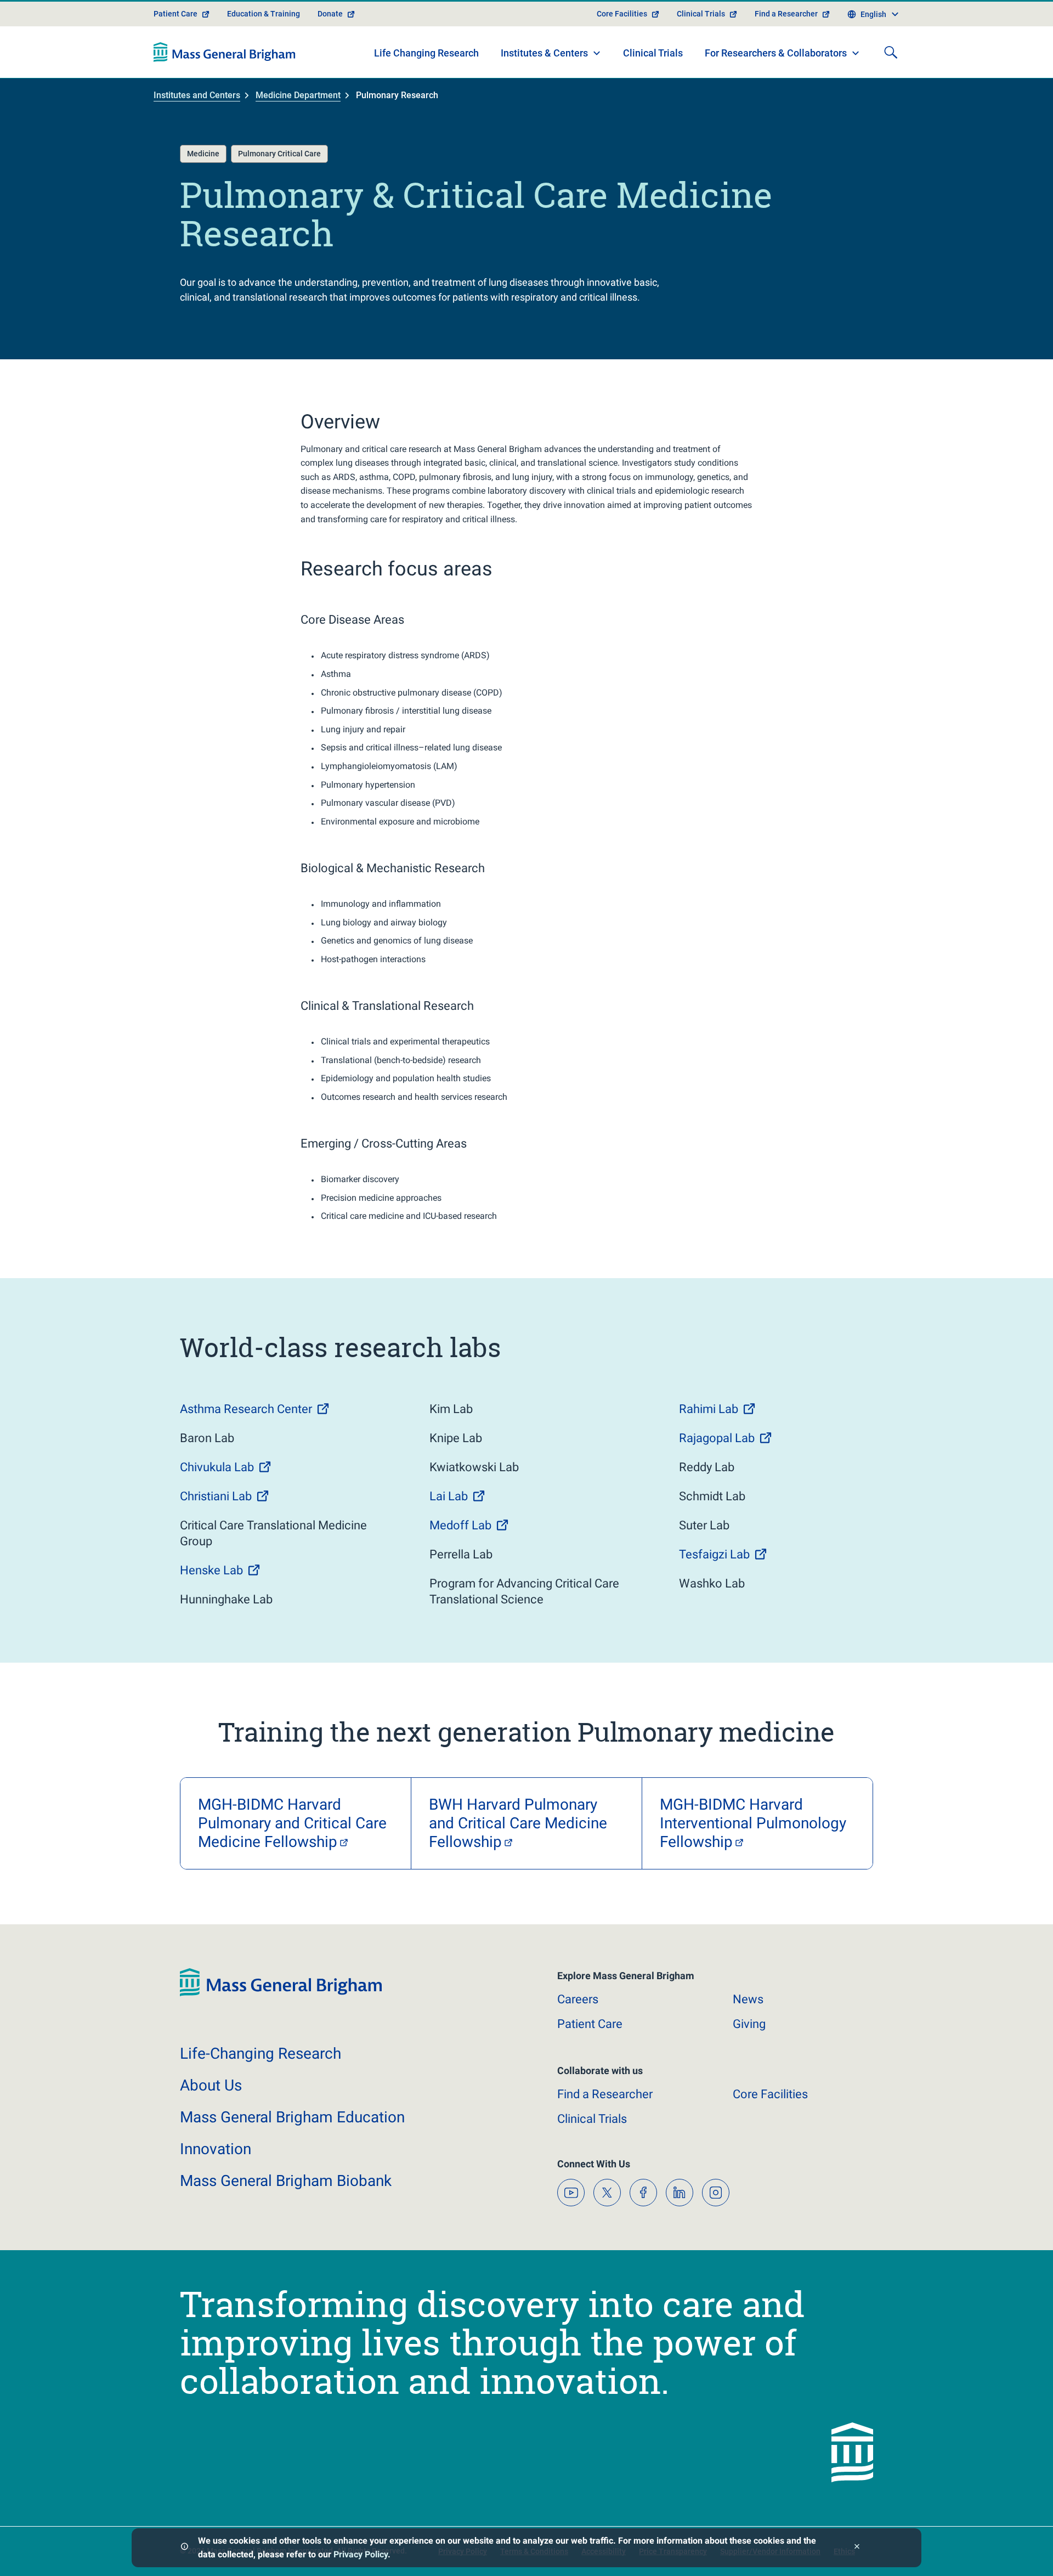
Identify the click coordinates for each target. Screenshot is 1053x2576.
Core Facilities (622, 14)
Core (770, 2094)
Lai (449, 1496)
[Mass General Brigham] (225, 52)
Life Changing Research (426, 53)
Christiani (216, 1496)
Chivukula (217, 1467)
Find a (605, 2094)
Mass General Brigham (292, 2117)
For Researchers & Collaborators (776, 53)
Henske (211, 1570)
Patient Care (175, 14)
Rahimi (709, 1409)
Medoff (460, 1525)
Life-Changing (261, 2054)
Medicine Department (298, 95)
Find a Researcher (786, 14)
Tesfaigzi (714, 1554)
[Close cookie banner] (857, 2548)
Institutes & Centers (544, 53)
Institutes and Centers (197, 95)
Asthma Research (246, 1409)
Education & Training (264, 14)
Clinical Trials (701, 14)
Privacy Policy (361, 2554)
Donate (330, 14)
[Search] (891, 52)
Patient (590, 2024)
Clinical (592, 2119)
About (211, 2085)
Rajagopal (717, 1438)
